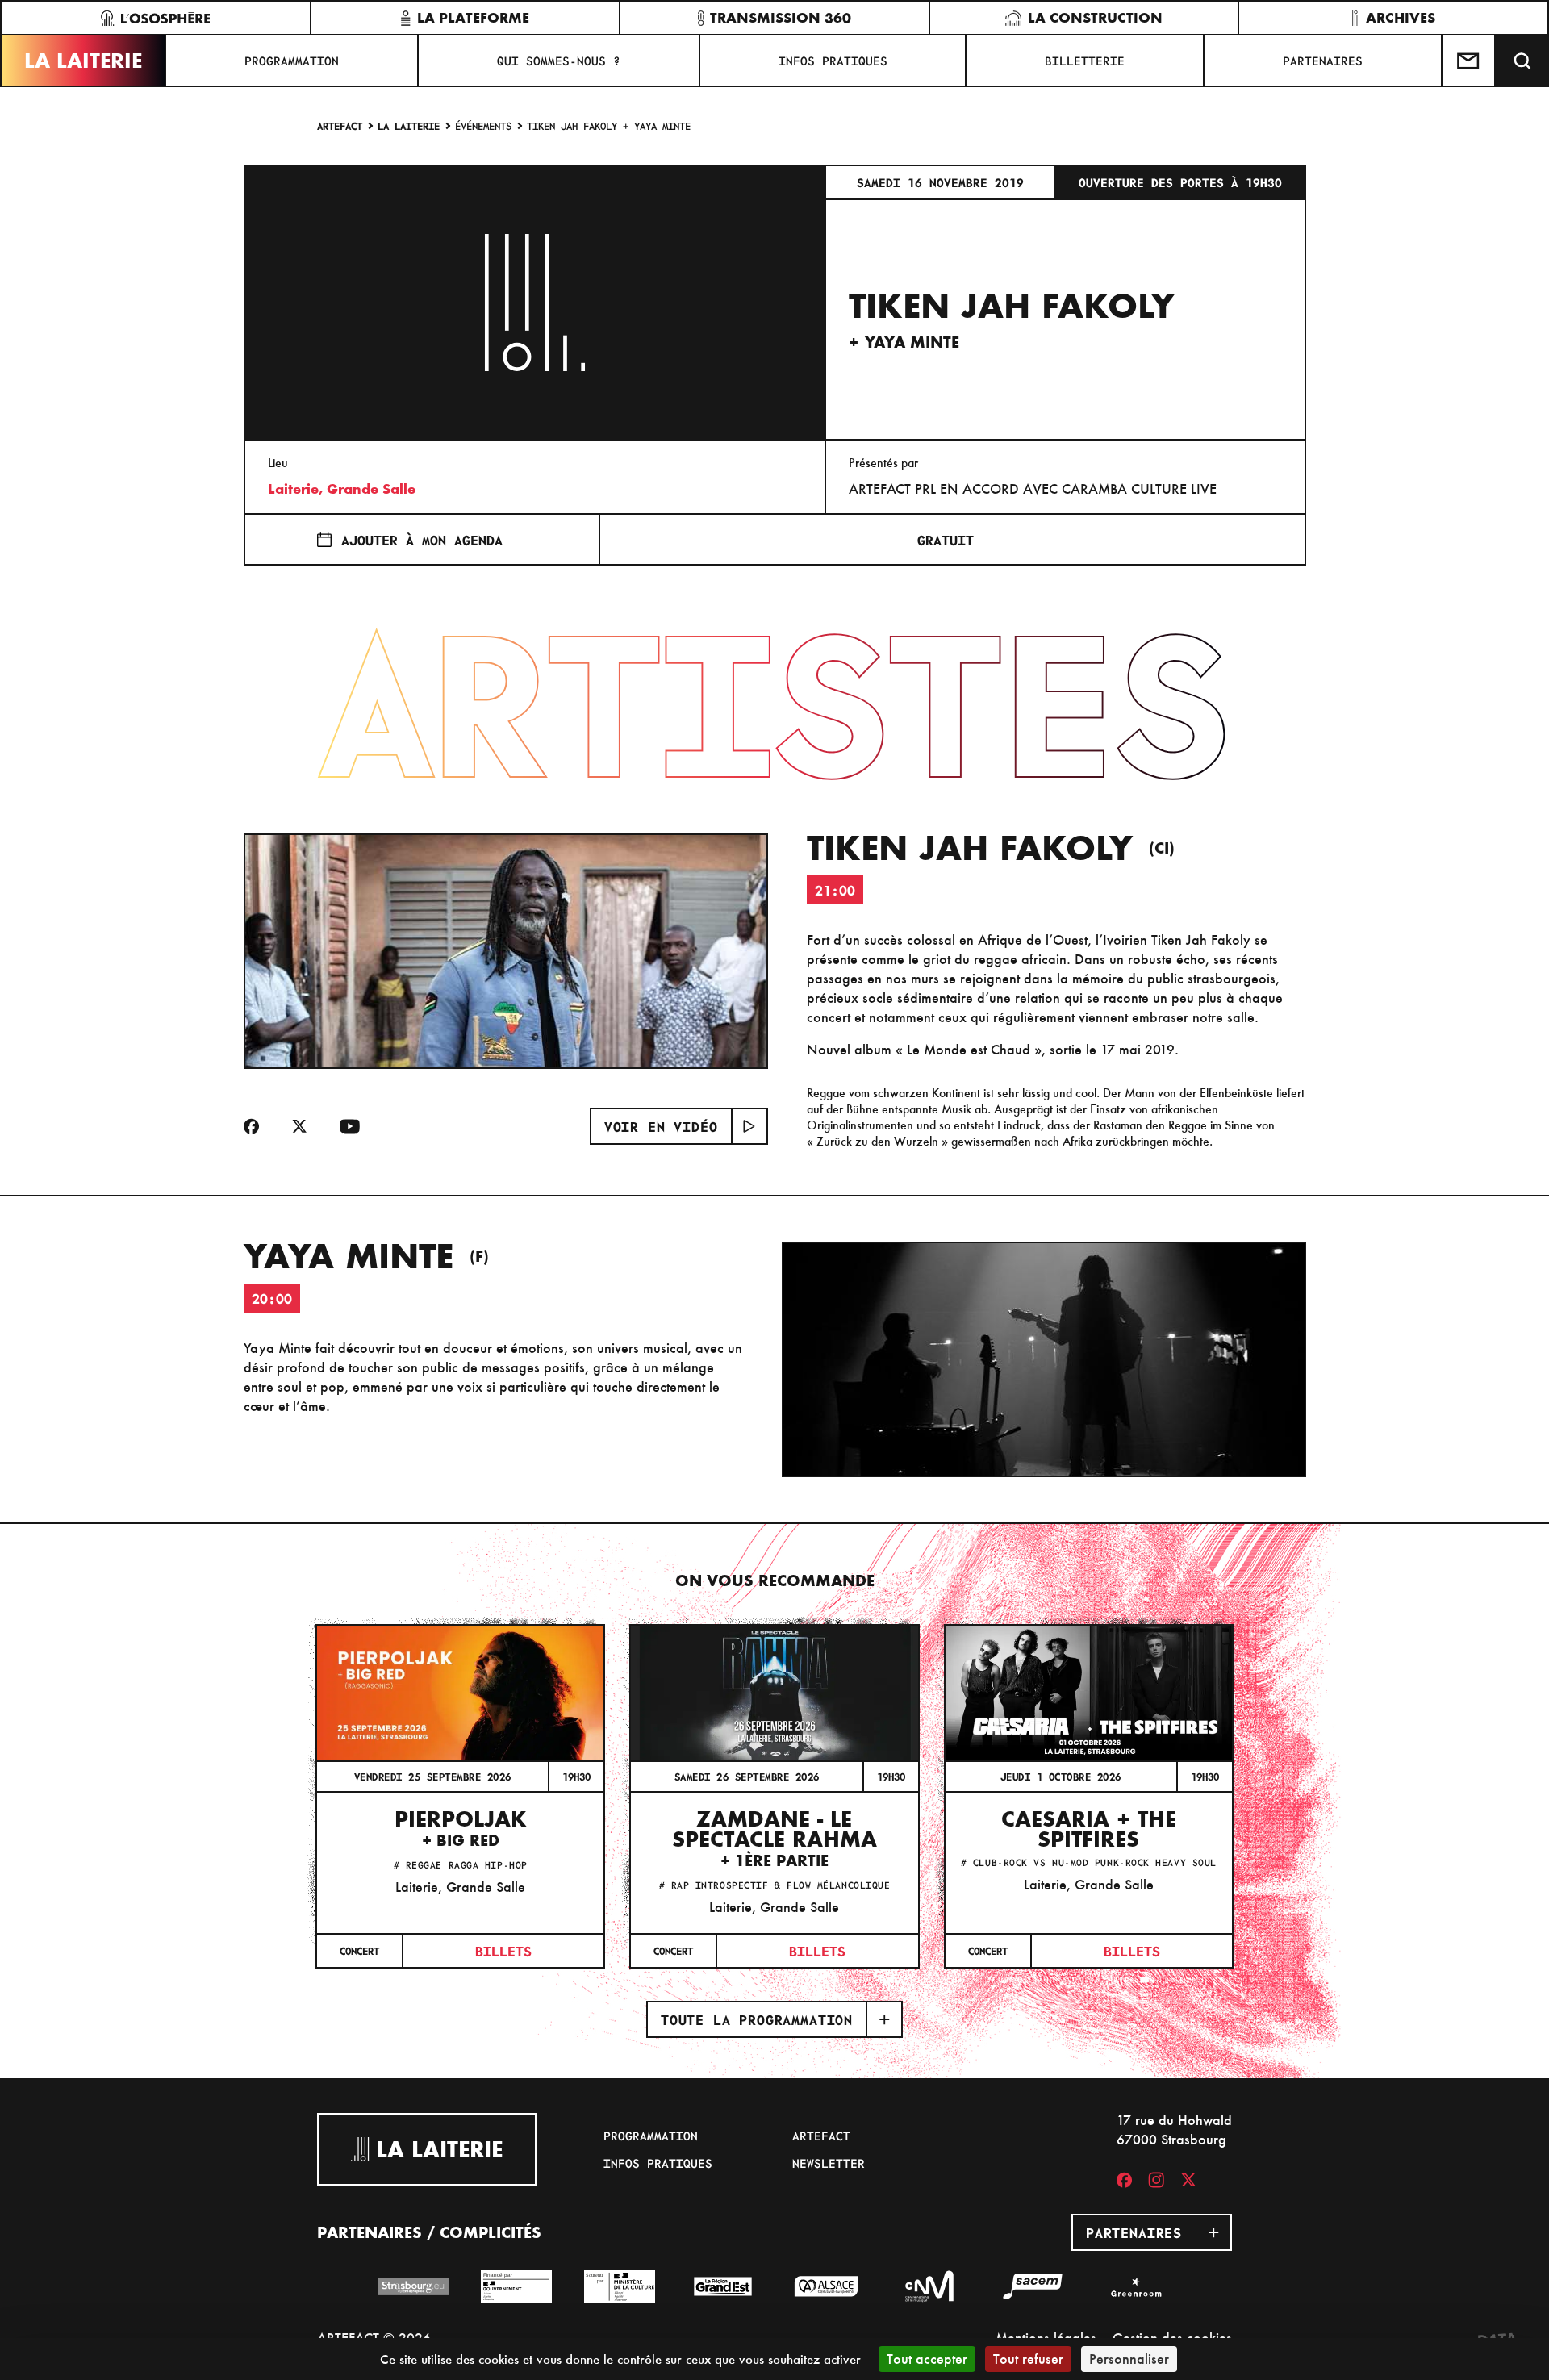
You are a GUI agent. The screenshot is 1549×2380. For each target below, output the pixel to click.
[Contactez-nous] (1469, 61)
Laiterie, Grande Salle (342, 489)
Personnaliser (1129, 2359)
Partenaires (1323, 61)
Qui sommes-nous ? (559, 61)
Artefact (340, 125)
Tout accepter (927, 2359)
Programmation (292, 61)
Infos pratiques (833, 61)
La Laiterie (83, 61)
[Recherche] (1522, 61)
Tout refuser (1028, 2359)
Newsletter (829, 2163)
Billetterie (1085, 61)
